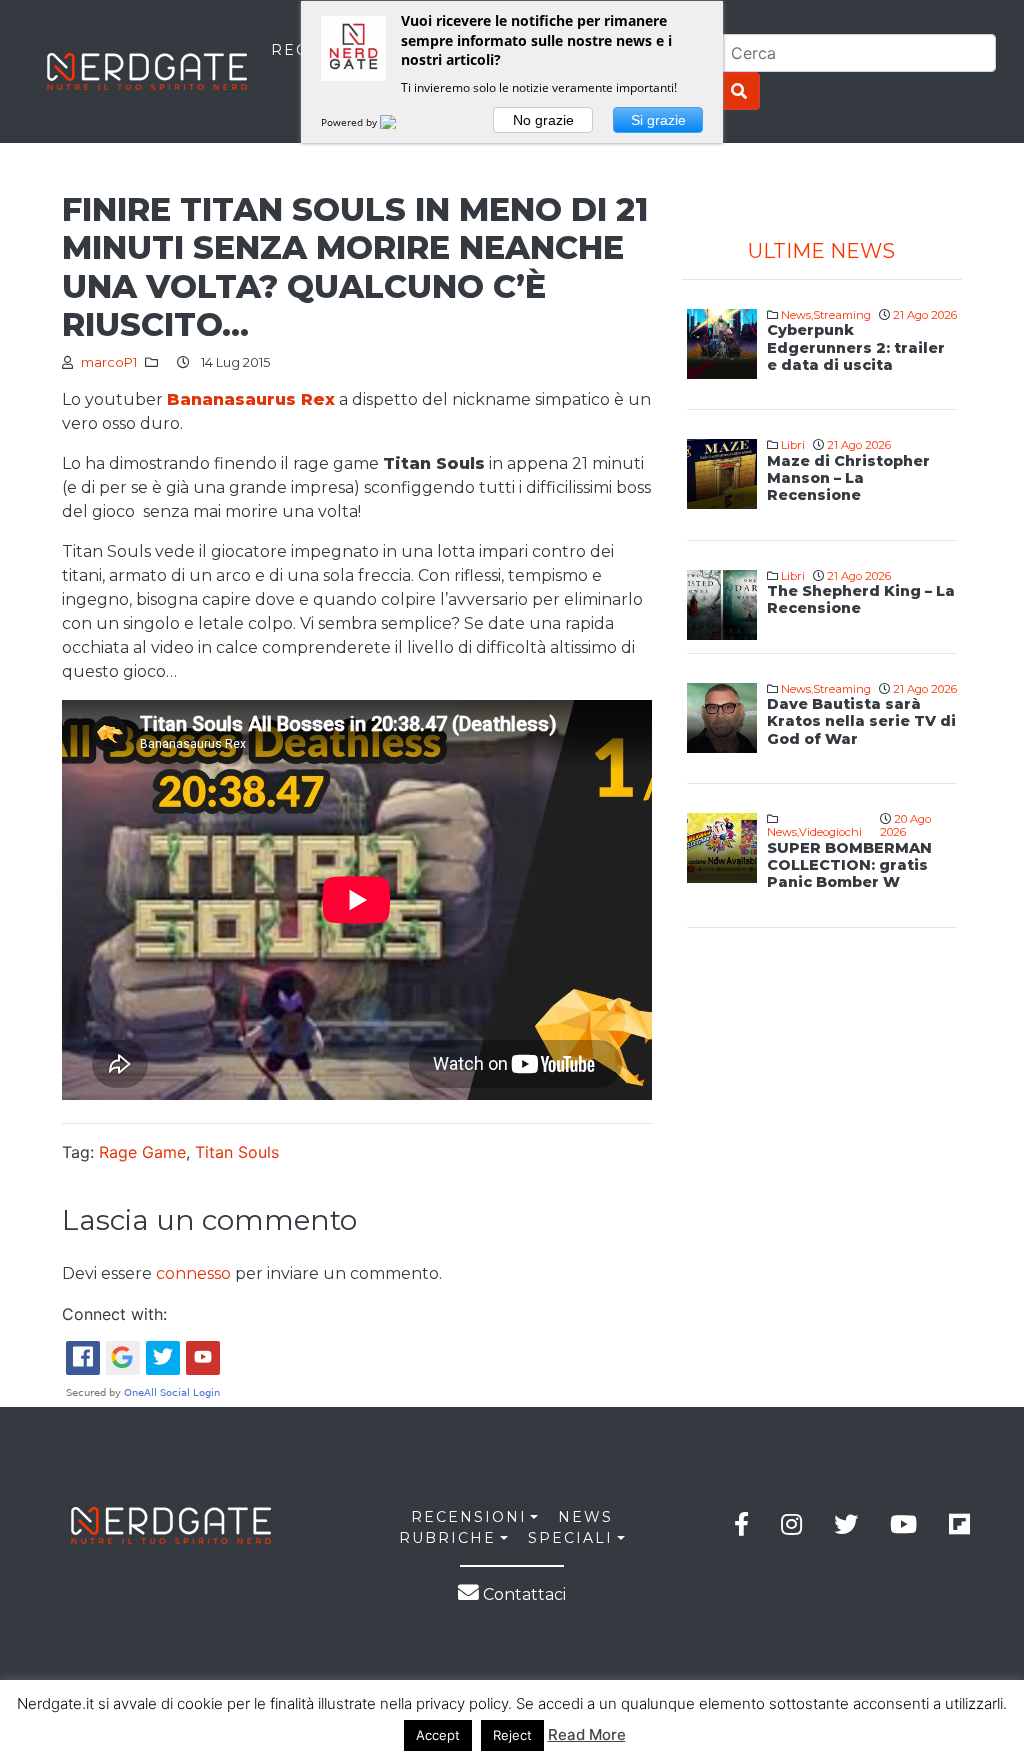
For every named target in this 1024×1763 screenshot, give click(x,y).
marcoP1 (109, 362)
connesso (193, 1273)
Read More (587, 1734)
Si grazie (658, 120)
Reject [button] (512, 1735)
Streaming (842, 315)
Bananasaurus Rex (251, 399)
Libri (793, 445)
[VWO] (400, 122)
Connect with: (114, 1314)
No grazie (543, 120)
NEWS (585, 1517)
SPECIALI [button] (570, 1538)
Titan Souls (237, 1152)
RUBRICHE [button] (447, 1538)
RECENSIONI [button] (469, 1517)
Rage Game (142, 1152)
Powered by (350, 122)
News (796, 315)
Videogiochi (830, 832)
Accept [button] (438, 1735)
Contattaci (522, 1594)
